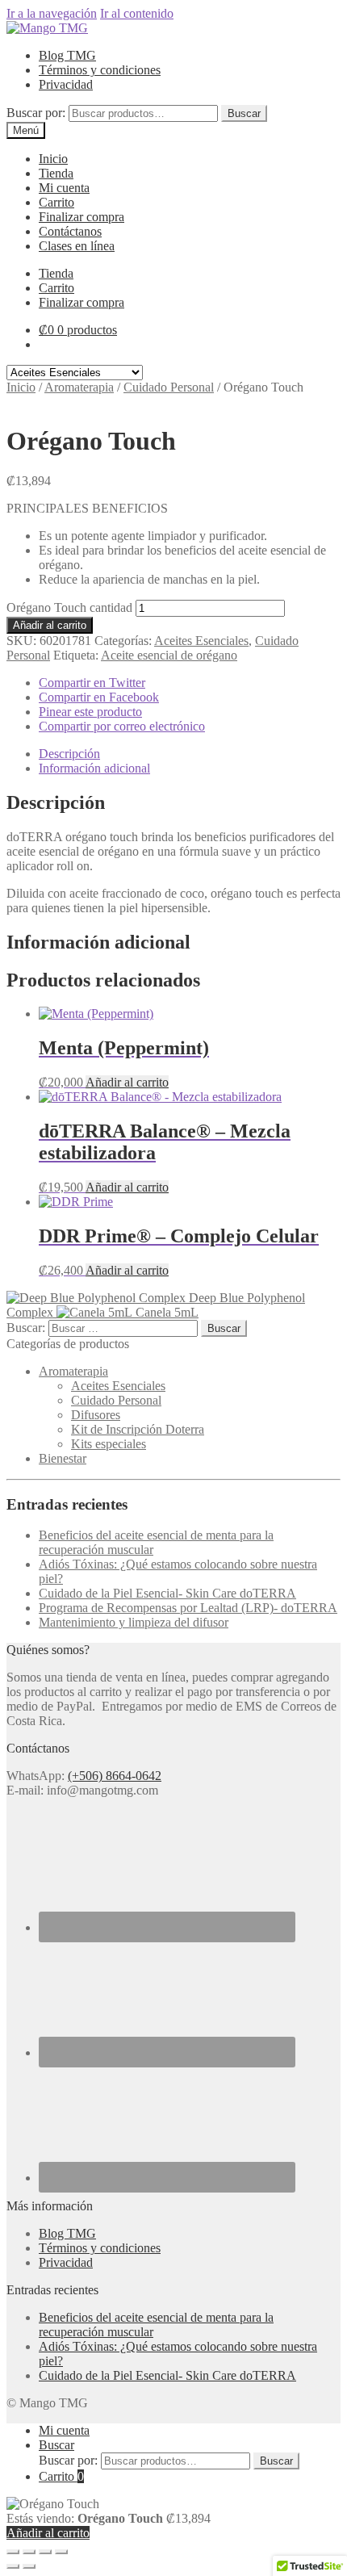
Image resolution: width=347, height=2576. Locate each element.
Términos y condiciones (100, 70)
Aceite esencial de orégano (169, 655)
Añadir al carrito (50, 625)
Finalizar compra (82, 217)
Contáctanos (70, 231)
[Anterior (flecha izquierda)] (13, 2566)
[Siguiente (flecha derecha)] (29, 2566)
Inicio (53, 159)
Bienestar (63, 1458)
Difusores (96, 1415)
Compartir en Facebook (99, 697)
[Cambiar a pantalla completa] (29, 2552)
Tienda (56, 173)
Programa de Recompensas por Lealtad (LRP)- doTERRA (188, 1608)
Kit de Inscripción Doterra (138, 1429)
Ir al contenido (137, 13)
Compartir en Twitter (92, 683)
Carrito (56, 202)
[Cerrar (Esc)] (61, 2552)
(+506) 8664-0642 (115, 1776)
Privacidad (66, 84)
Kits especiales (109, 1444)
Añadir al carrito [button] (127, 1082)
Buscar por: (36, 113)
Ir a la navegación (52, 13)
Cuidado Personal (169, 387)
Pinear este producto (90, 712)
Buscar (244, 113)
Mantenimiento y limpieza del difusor (134, 1622)
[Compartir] (45, 2552)
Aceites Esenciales (201, 641)
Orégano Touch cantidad (69, 607)
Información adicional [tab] (94, 768)
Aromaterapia (79, 387)
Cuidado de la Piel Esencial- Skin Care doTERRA (167, 1593)
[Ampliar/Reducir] (13, 2552)
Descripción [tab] (69, 754)
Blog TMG (67, 55)
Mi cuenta (64, 188)
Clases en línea (77, 246)
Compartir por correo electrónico (122, 726)
